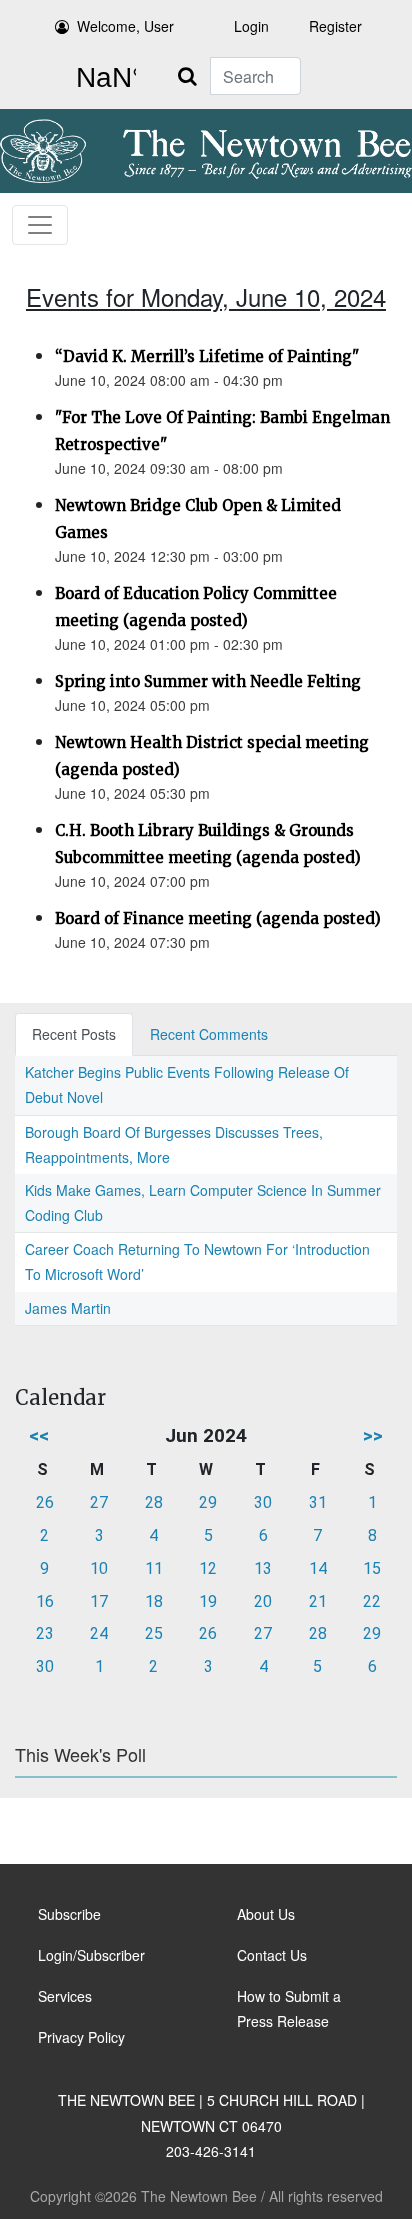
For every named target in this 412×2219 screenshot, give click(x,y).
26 (45, 1502)
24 (99, 1633)
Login (251, 26)
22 (372, 1601)
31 (318, 1502)
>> (373, 1435)
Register (335, 26)
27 (99, 1502)
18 (154, 1601)
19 (208, 1601)
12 (208, 1568)
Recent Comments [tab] (209, 1034)
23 (45, 1633)
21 (318, 1601)
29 (208, 1502)
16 (45, 1601)
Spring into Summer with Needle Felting (208, 681)
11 (154, 1568)
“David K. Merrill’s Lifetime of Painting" (207, 356)
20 (263, 1601)
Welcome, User (125, 26)
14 (318, 1568)
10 (99, 1568)
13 (263, 1568)
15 (372, 1568)
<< (39, 1435)
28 (154, 1502)
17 (99, 1601)
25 (154, 1633)
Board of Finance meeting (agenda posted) (218, 918)
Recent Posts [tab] (74, 1034)
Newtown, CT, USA (102, 78)
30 (263, 1502)
